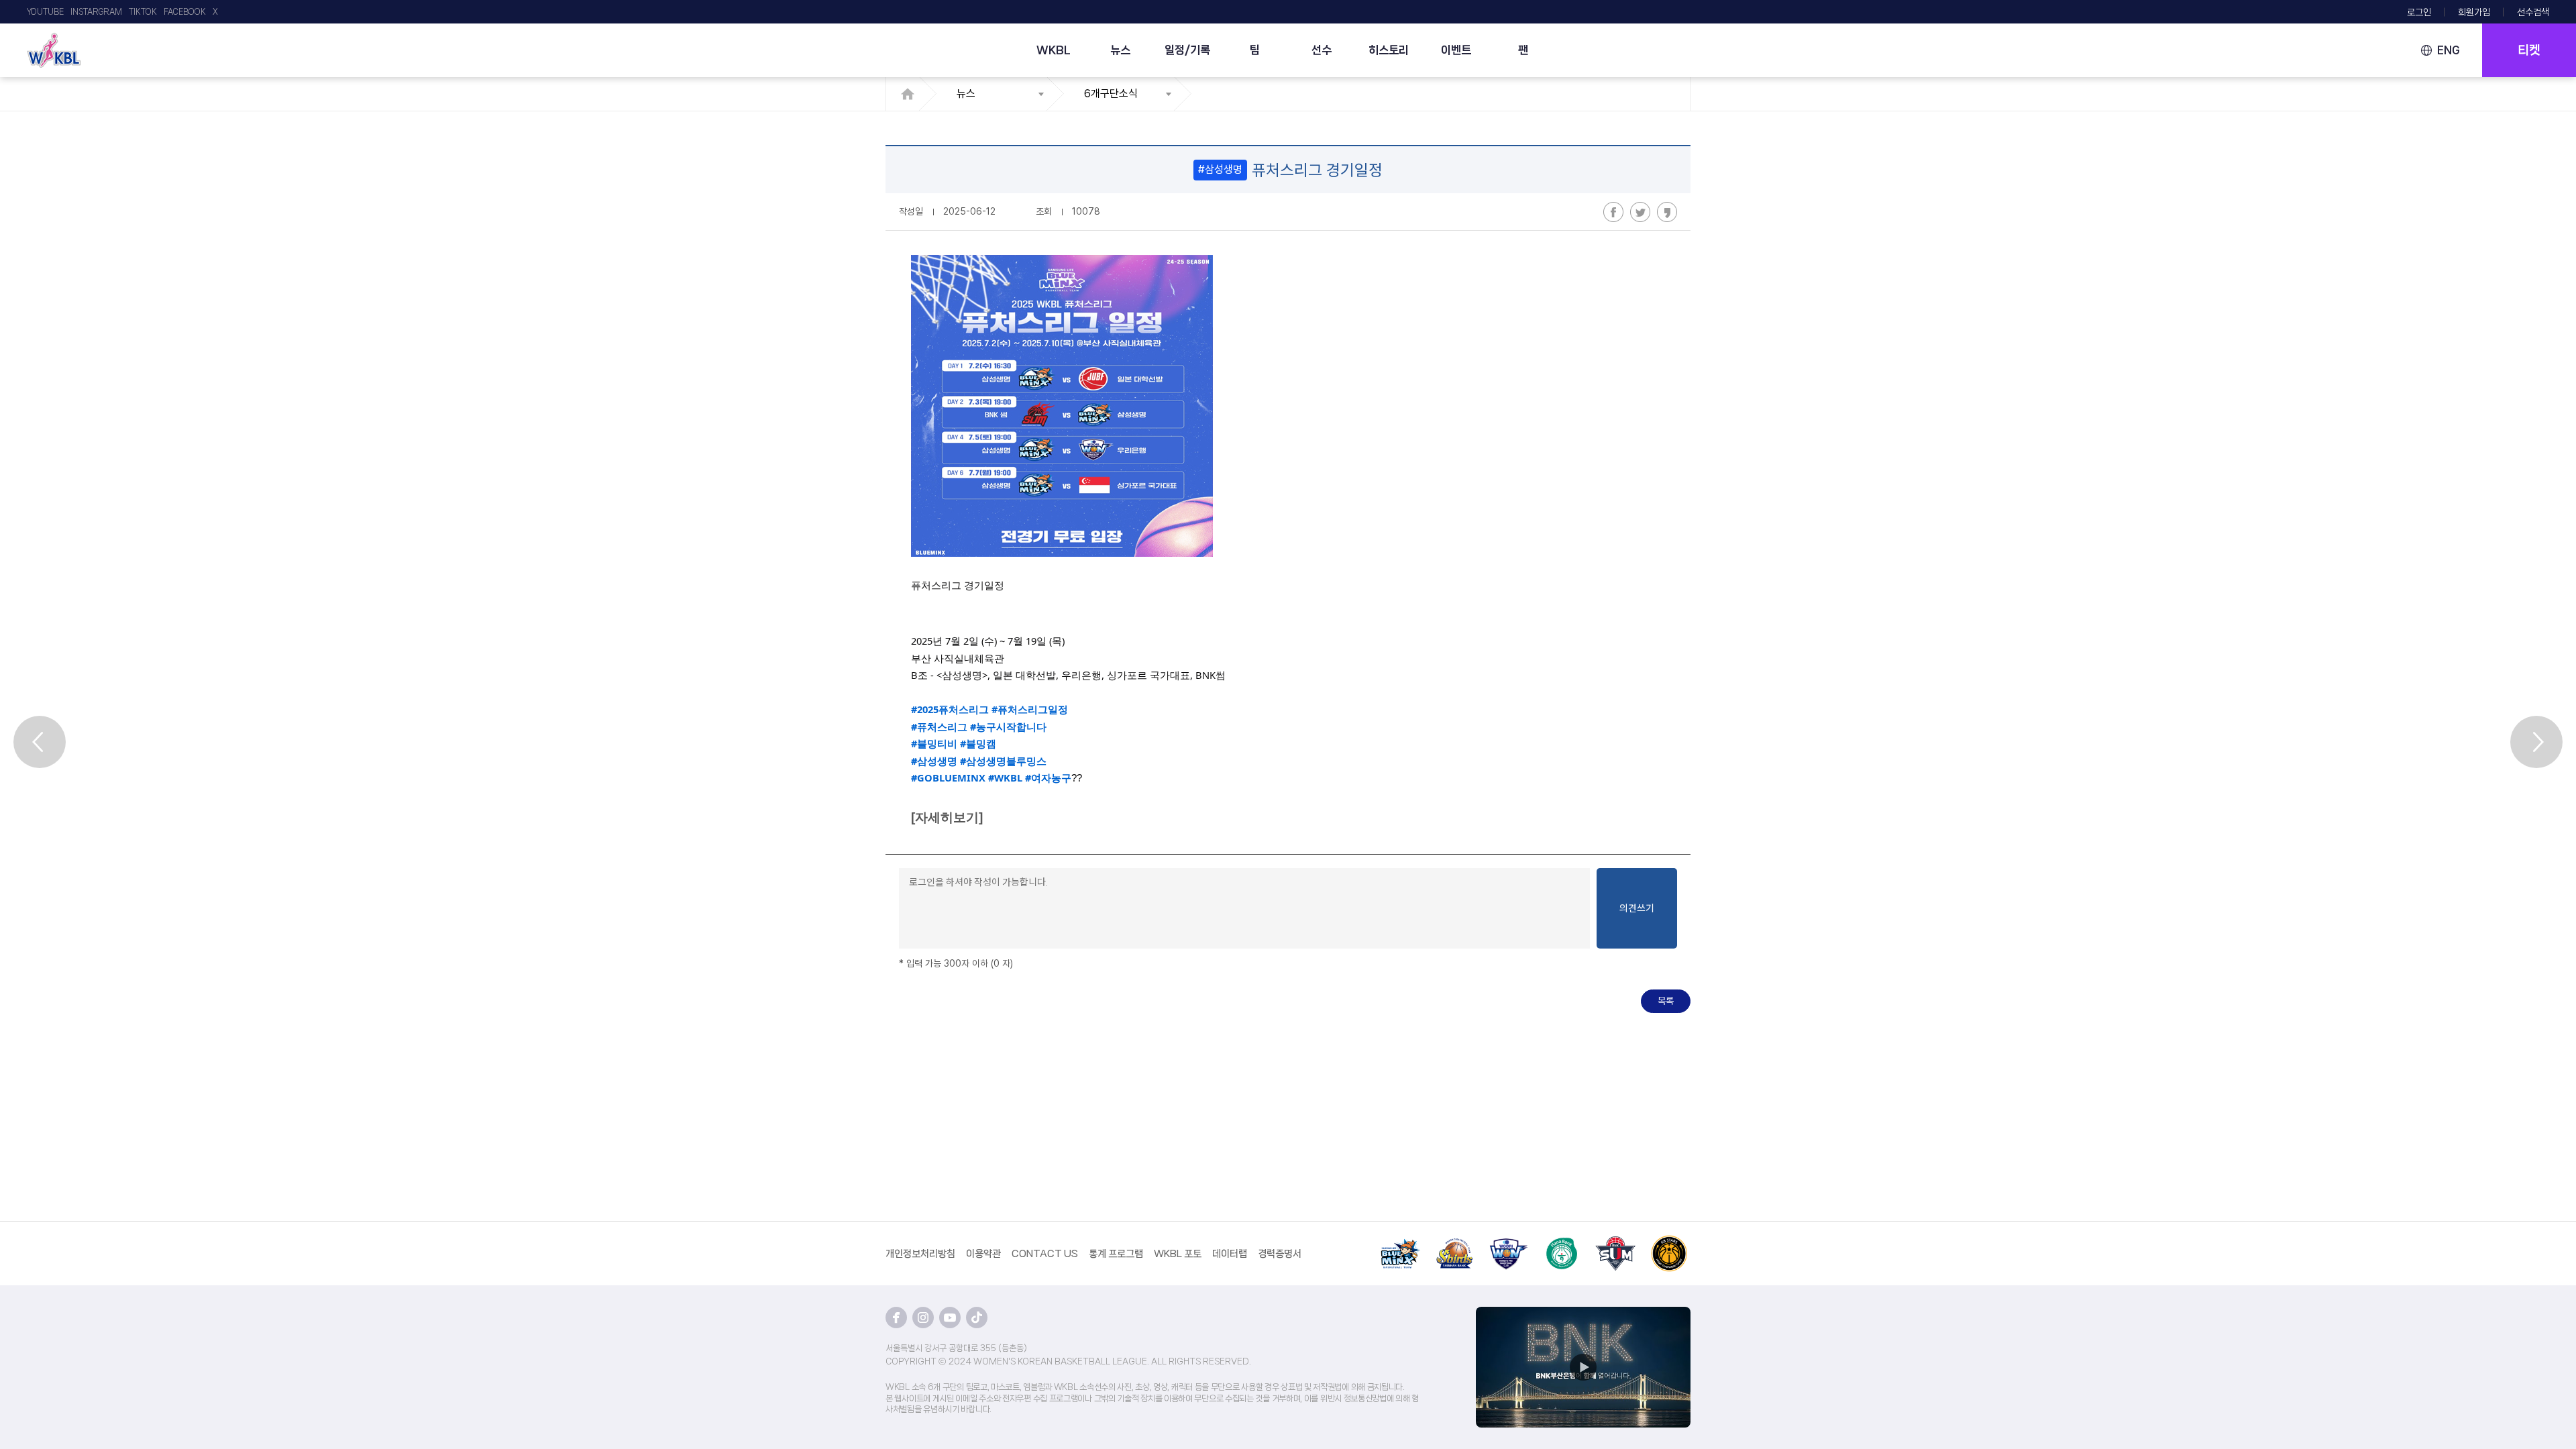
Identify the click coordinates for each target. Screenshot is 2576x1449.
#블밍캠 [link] (978, 743)
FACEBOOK (185, 12)
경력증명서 (1280, 1254)
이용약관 (983, 1254)
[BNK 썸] (1615, 1243)
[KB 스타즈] (1669, 1243)
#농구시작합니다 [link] (1008, 727)
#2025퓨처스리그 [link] (950, 709)
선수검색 (2533, 12)
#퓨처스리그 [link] (939, 727)
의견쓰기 (1637, 908)
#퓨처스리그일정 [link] (1030, 709)
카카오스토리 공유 (1667, 212)
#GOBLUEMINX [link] (948, 777)
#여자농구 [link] (1048, 777)
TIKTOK (143, 12)
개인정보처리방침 (920, 1254)
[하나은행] (1562, 1243)
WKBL (1054, 50)
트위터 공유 (1640, 212)
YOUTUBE (45, 12)
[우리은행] (1508, 1243)
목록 (1666, 1001)
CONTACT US (1045, 1254)
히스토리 (1389, 50)
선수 (1322, 50)
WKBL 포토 (1178, 1254)
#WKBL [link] (1005, 777)
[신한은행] (1454, 1243)
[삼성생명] (1401, 1243)
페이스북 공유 (1613, 212)
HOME (911, 94)
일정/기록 (1187, 50)
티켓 (2529, 50)
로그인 (2419, 12)
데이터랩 (1230, 1254)
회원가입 (2474, 12)
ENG (2449, 50)
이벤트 (1456, 50)
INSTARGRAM (96, 12)
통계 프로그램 (1116, 1254)
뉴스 (1120, 50)
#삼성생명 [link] (934, 761)
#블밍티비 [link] (934, 743)
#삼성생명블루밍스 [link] (1003, 761)
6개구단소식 (1111, 94)
